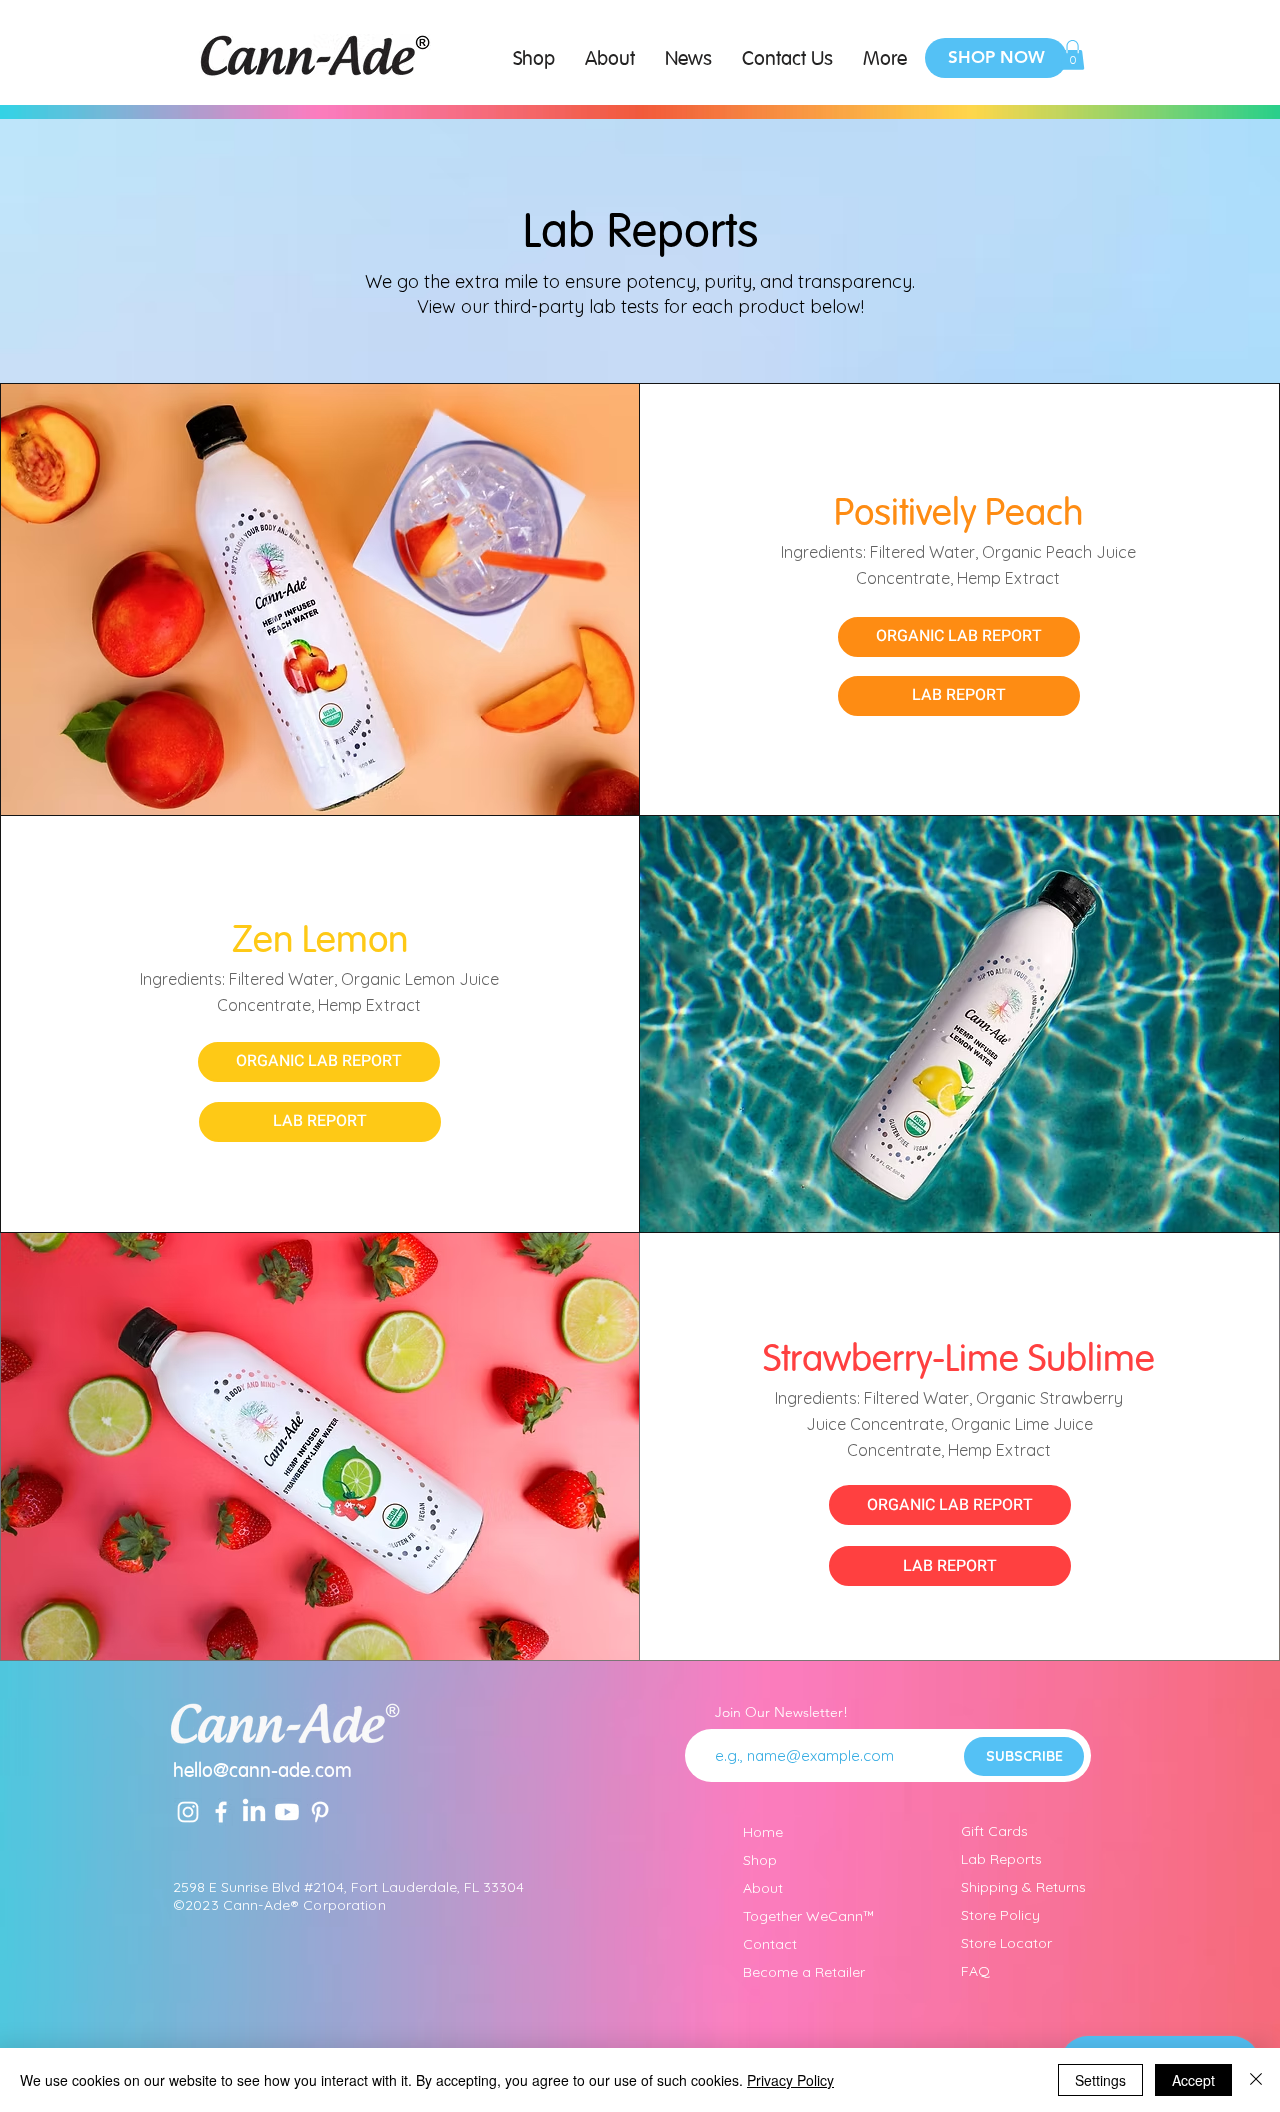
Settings (1100, 2080)
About (763, 1888)
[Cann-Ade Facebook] (221, 1812)
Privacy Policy (790, 2080)
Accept (1193, 2080)
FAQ (975, 1971)
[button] (1072, 55)
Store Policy (1000, 1915)
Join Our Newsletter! (781, 1712)
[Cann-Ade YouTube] (287, 1812)
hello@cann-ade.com (262, 1772)
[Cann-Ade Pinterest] (320, 1812)
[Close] (1256, 2080)
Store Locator (1006, 1943)
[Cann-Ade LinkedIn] (254, 1812)
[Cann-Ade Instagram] (188, 1812)
